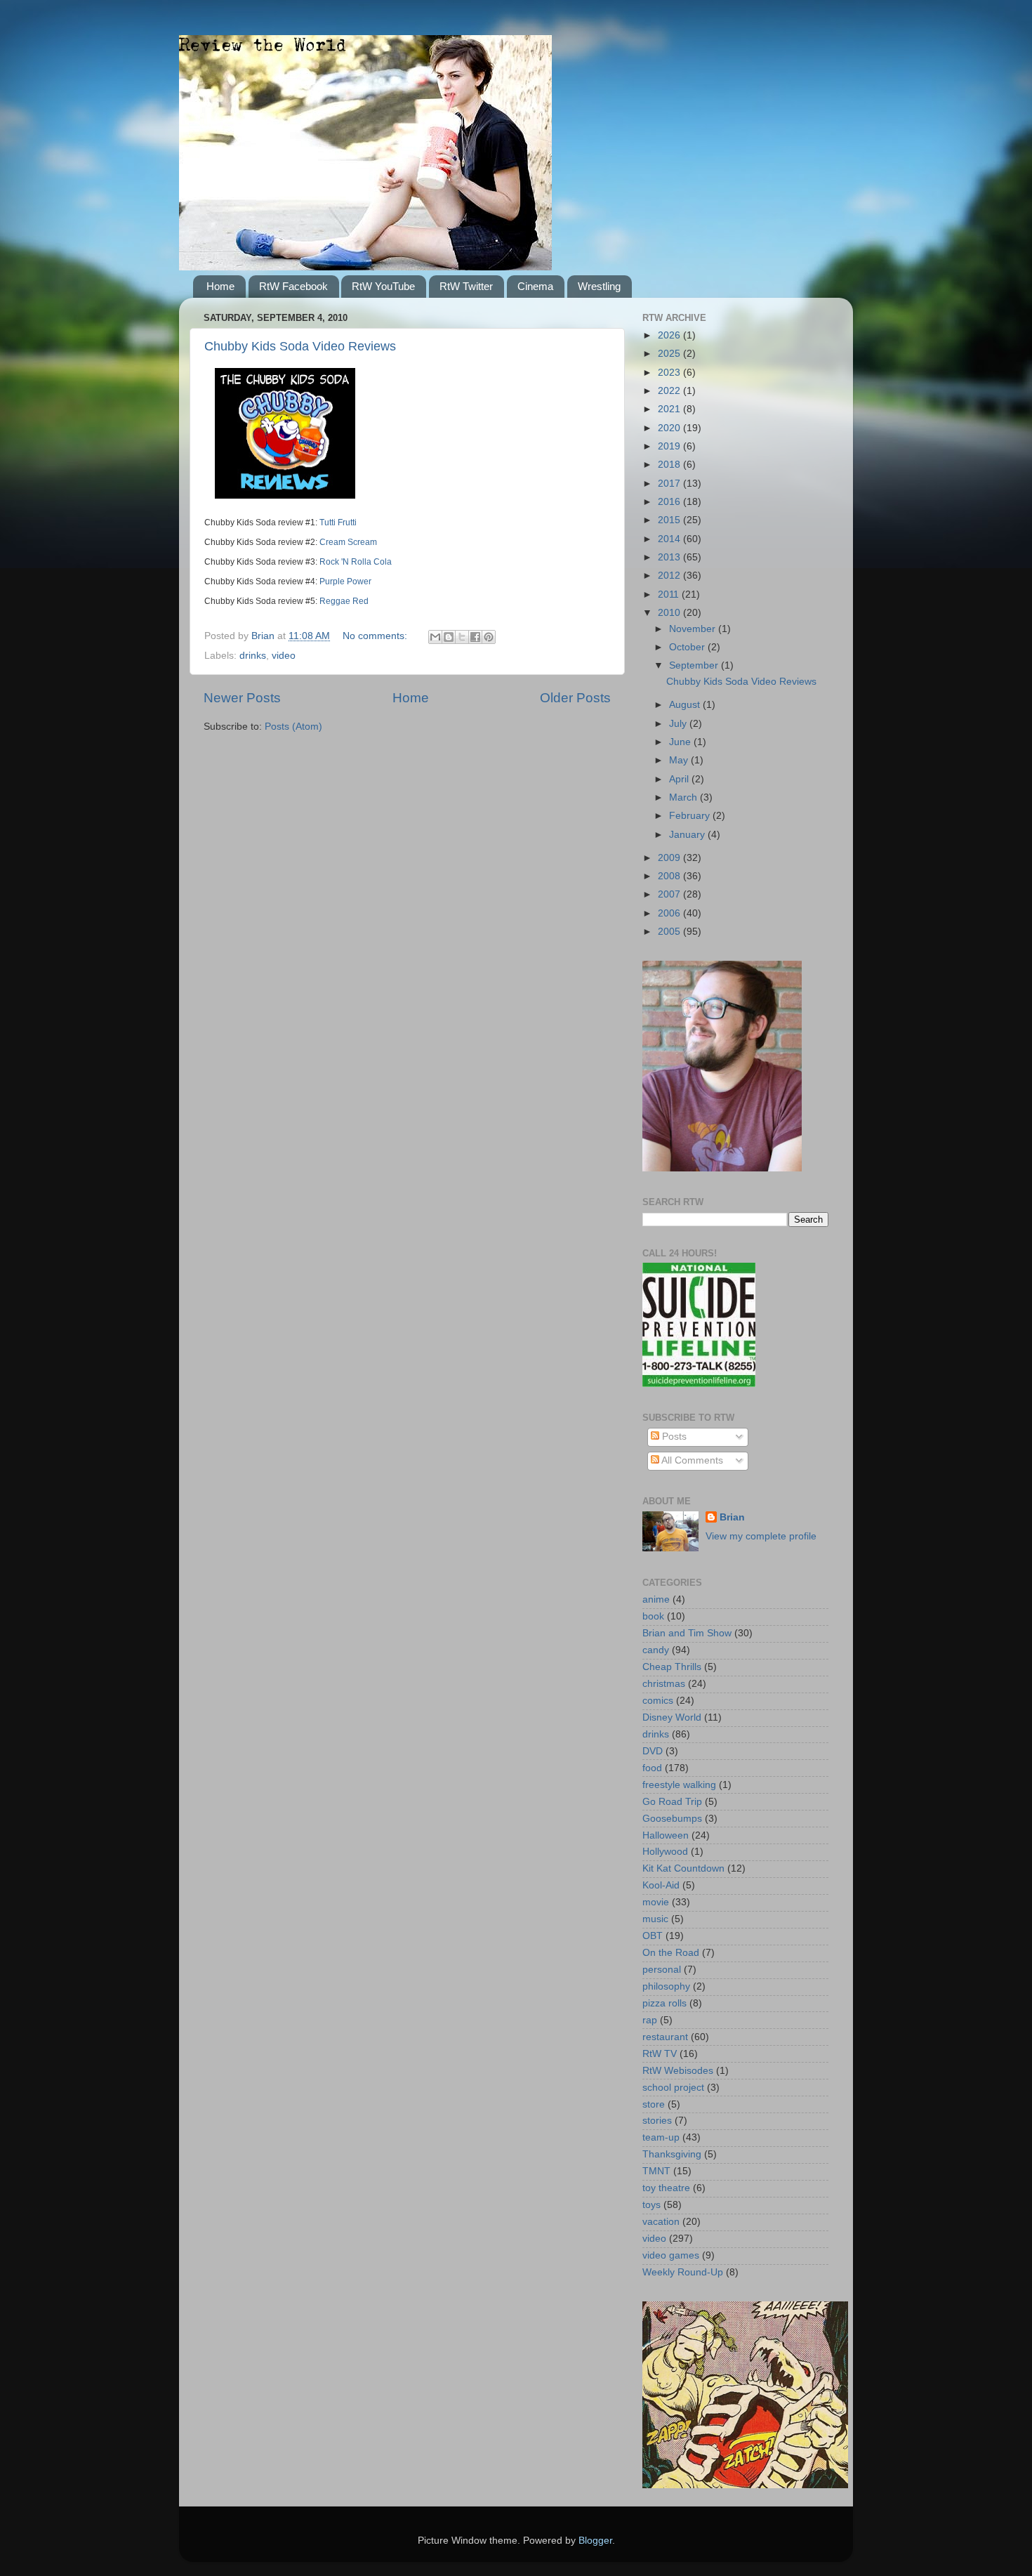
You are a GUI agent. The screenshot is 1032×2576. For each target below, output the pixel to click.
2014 (670, 539)
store (654, 2104)
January (688, 835)
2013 (670, 557)
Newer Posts (242, 698)
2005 (670, 932)
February (691, 816)
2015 (670, 520)
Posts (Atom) (293, 727)
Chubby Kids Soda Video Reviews (300, 346)
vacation (661, 2222)
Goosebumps (672, 1819)
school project (673, 2088)
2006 (670, 913)
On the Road (671, 1953)
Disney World (672, 1717)
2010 (670, 613)
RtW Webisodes (678, 2071)
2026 (670, 335)
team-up (661, 2137)
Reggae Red (344, 601)
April (680, 779)
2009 (670, 858)
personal (662, 1970)
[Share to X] (462, 637)
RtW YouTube (383, 286)
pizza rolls (664, 2003)
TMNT (656, 2171)
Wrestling (599, 286)
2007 (670, 894)
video (284, 656)
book (653, 1616)
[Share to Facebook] (475, 637)
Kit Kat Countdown (683, 1868)
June (681, 742)
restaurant (665, 2037)
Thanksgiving (672, 2154)
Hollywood (665, 1852)
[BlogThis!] (449, 637)
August (686, 705)
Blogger (595, 2541)
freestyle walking (679, 1785)
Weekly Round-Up (683, 2272)
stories (657, 2121)
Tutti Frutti (338, 523)
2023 (670, 373)
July (679, 724)
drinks (253, 656)
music (655, 1919)
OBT (653, 1936)
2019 (670, 446)
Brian (732, 1517)
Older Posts (575, 698)
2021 (670, 409)
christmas (664, 1684)
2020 (670, 428)
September (695, 665)
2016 (670, 502)
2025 (670, 354)
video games (671, 2255)
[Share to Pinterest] (489, 637)
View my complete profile (761, 1536)
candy (656, 1650)
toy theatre (666, 2188)
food (652, 1768)
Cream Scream (348, 542)
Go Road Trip (672, 1802)
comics (658, 1701)
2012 (670, 576)
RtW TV (660, 2054)
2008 (670, 876)
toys (651, 2205)
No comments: (376, 636)
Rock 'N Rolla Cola (356, 562)
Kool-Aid (661, 1885)
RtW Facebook (293, 286)
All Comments (691, 1460)
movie (656, 1902)
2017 (670, 484)
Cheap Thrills (672, 1667)
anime (656, 1599)
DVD (653, 1751)
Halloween (666, 1835)
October (688, 647)
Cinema (535, 286)
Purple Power (345, 581)
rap (650, 2020)
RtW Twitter (466, 286)
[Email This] (435, 637)
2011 (670, 594)
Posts (673, 1437)
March (684, 797)
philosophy (666, 1986)
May (680, 760)
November (694, 629)
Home (220, 286)
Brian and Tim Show (687, 1633)
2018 (670, 465)
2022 (670, 391)
